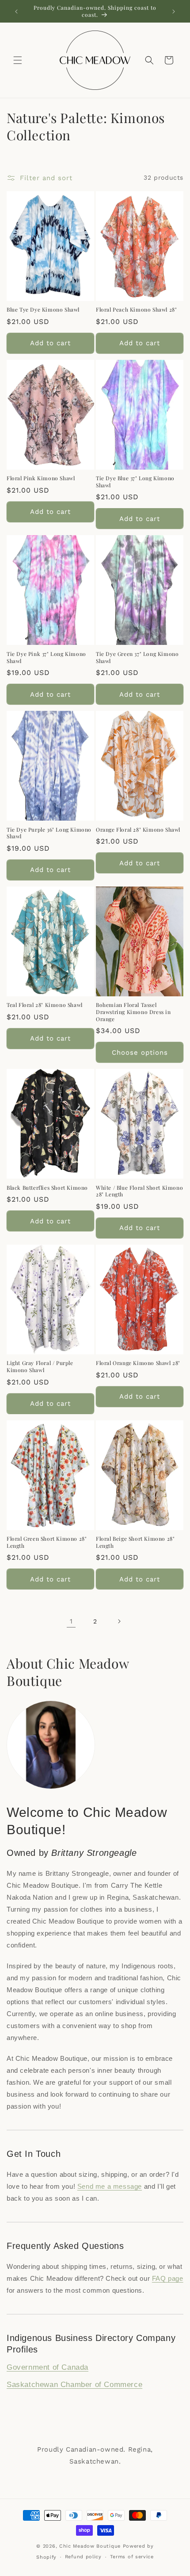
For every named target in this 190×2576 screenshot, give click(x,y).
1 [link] (71, 1621)
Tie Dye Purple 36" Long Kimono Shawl (49, 833)
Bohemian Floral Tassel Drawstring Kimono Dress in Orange (133, 1012)
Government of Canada (47, 2367)
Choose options (140, 1053)
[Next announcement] (174, 12)
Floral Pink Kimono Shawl (41, 478)
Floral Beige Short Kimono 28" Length (135, 1542)
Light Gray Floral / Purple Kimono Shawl (40, 1367)
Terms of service (132, 2557)
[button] (18, 60)
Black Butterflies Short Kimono (47, 1188)
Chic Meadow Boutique (91, 2546)
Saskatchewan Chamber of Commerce (74, 2385)
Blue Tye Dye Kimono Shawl (43, 310)
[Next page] (119, 1621)
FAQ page (168, 2278)
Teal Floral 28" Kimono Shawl (45, 1005)
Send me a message (110, 2186)
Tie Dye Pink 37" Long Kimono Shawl (46, 657)
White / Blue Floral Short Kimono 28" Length (139, 1191)
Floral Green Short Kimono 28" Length (47, 1542)
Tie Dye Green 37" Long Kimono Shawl (137, 657)
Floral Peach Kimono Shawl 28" (136, 310)
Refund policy (83, 2557)
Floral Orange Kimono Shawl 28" (138, 1363)
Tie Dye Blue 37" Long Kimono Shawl (135, 482)
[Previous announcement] (16, 12)
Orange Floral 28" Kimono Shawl (138, 830)
